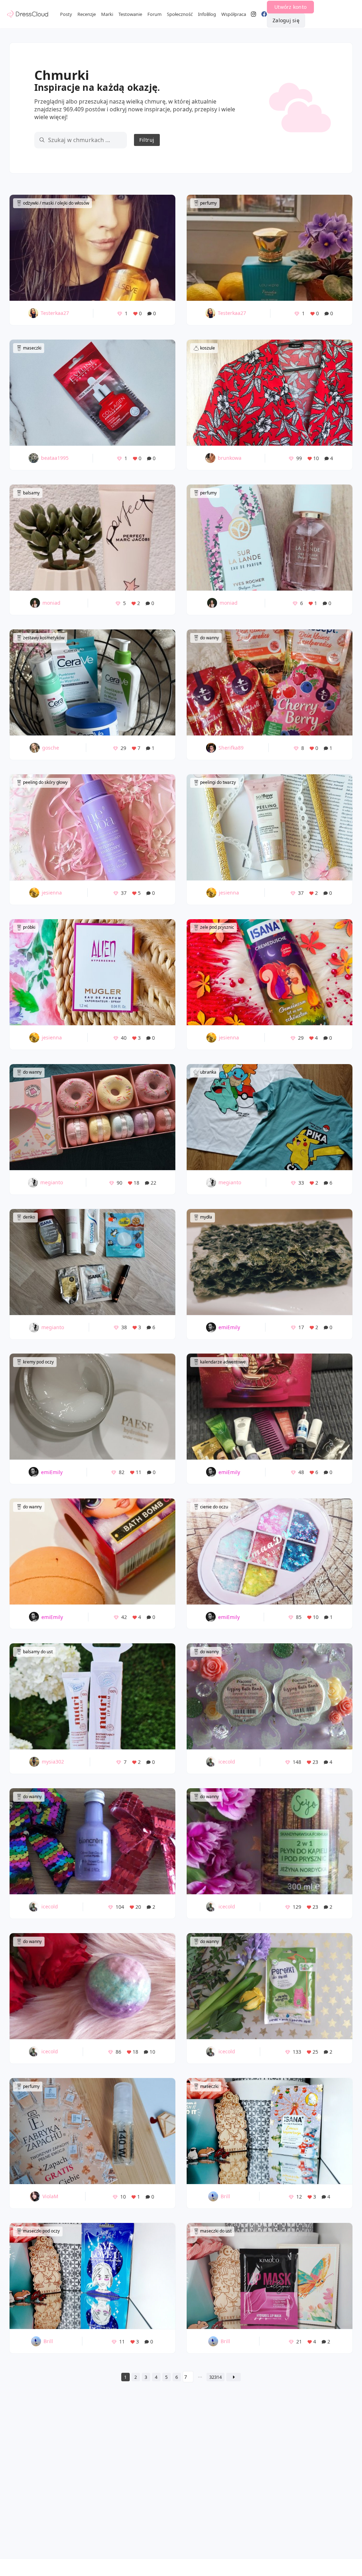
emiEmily (229, 1327)
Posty (66, 14)
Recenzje (87, 14)
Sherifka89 (231, 748)
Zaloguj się (286, 20)
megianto (52, 1182)
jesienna (52, 893)
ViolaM (50, 2196)
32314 (215, 2377)
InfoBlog (207, 14)
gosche (51, 748)
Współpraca (234, 14)
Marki (107, 14)
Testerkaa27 (55, 313)
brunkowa (230, 458)
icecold (227, 1762)
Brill (225, 2196)
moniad (51, 603)
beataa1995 (55, 458)
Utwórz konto (290, 7)
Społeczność (180, 14)
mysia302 (53, 1762)
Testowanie (130, 14)
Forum (154, 14)
